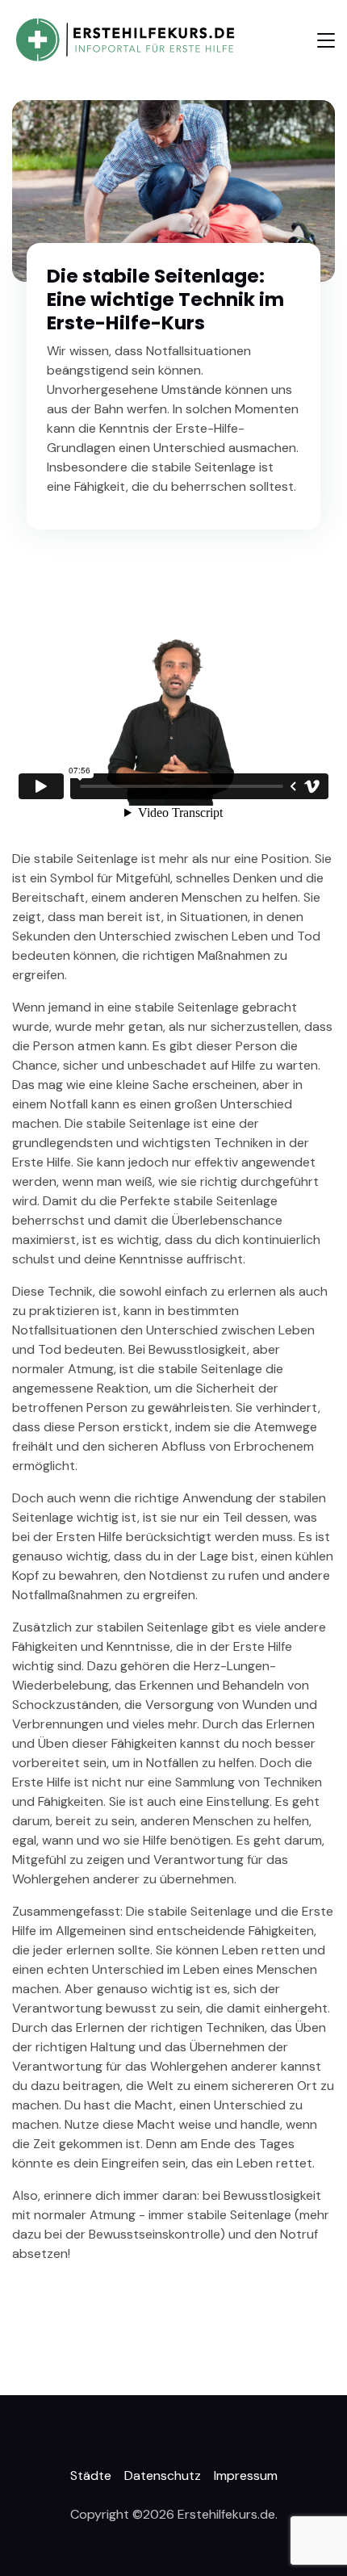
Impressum (246, 2475)
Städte (91, 2475)
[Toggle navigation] (326, 40)
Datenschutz (163, 2475)
